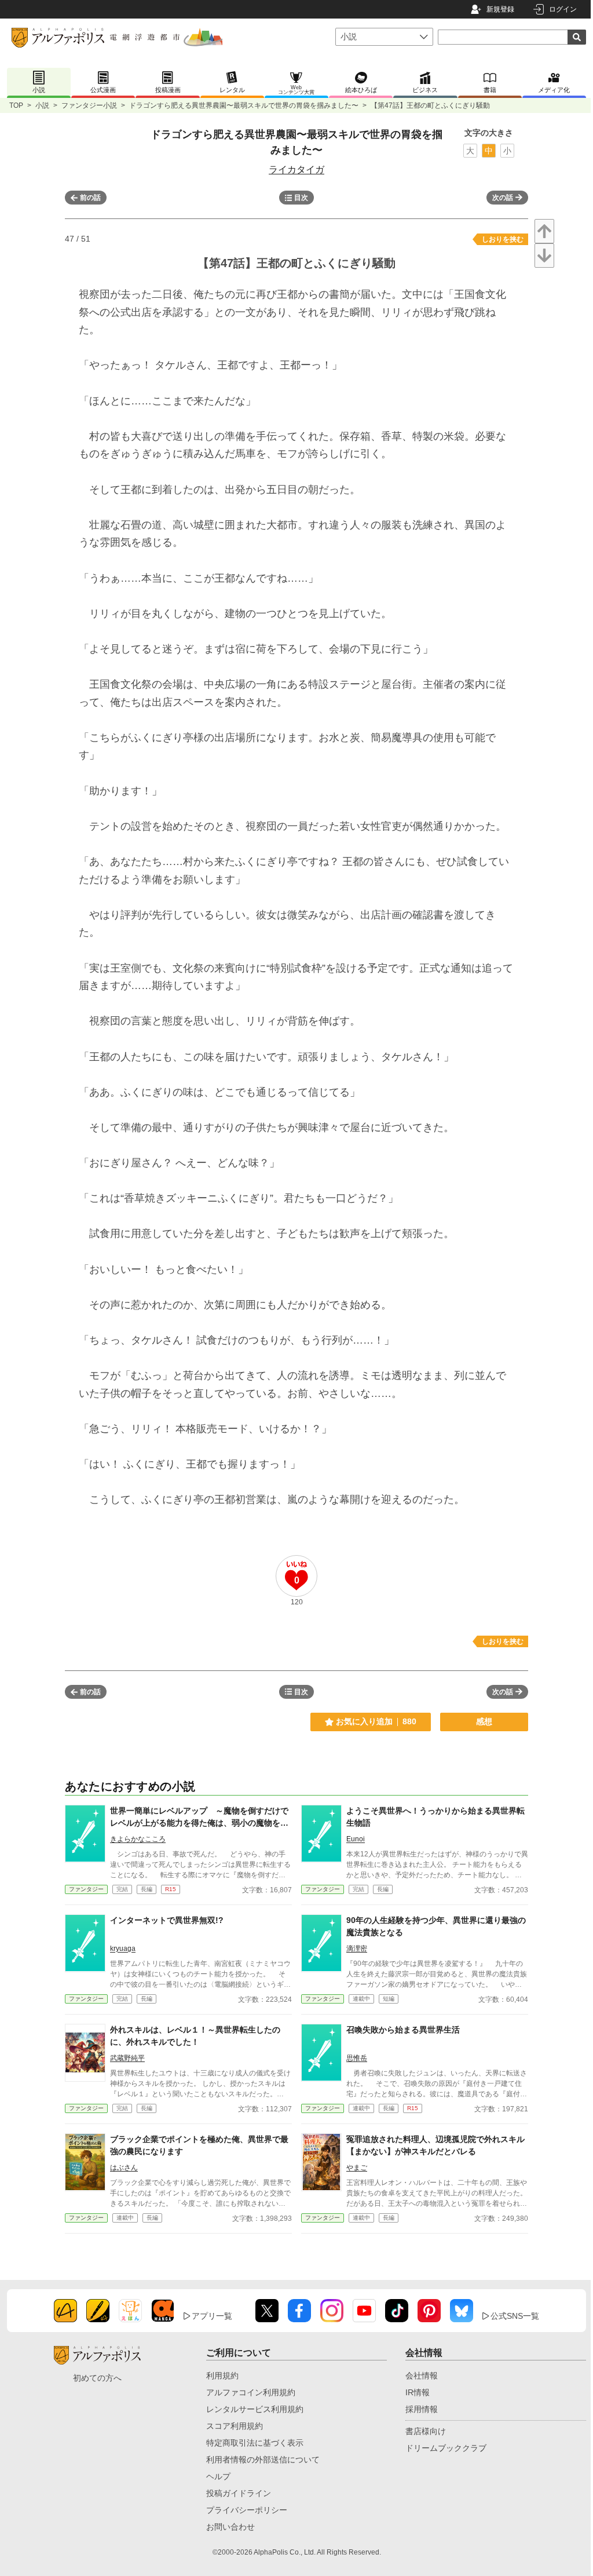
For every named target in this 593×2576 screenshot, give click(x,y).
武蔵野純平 (127, 2058)
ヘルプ (218, 2476)
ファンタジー (86, 1889)
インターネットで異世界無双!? (167, 1920)
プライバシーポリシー (247, 2510)
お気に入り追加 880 (376, 1721)
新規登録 (500, 9)
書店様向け (426, 2431)
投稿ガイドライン (239, 2493)
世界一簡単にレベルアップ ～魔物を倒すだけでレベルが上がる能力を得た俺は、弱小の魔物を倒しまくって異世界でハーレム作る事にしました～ (199, 1823)
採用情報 (422, 2409)
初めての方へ (97, 2378)
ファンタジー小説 (89, 105)
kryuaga (123, 1949)
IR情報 (418, 2392)
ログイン (563, 9)
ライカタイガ (296, 169)
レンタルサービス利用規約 (255, 2409)
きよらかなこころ (138, 1839)
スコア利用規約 (235, 2426)
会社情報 (422, 2376)
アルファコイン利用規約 (251, 2392)
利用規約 (222, 2376)
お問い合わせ (230, 2527)
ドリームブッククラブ (446, 2448)
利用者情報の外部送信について (263, 2460)
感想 (484, 1721)
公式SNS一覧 (515, 2316)
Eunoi (356, 1839)
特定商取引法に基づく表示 (255, 2443)
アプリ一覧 (212, 2316)
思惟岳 (357, 2058)
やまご (357, 2168)
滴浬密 (357, 1949)
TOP (16, 105)
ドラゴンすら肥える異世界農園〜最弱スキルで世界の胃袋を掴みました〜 (244, 105)
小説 (42, 105)
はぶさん (124, 2168)
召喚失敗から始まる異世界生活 (403, 2030)
